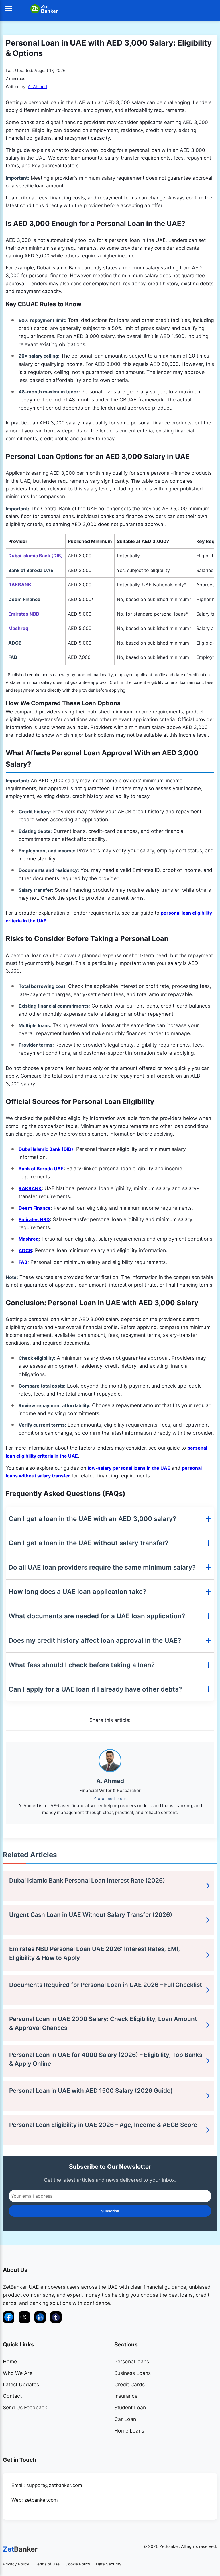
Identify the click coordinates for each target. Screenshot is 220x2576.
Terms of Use (47, 2564)
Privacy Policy (16, 2564)
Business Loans (132, 2373)
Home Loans (129, 2431)
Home (10, 2361)
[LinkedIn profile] (40, 2317)
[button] (9, 9)
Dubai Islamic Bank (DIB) (46, 1149)
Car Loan (125, 2419)
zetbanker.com (41, 2500)
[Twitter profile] (24, 2317)
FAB (23, 1262)
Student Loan (130, 2407)
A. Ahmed (37, 87)
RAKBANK (30, 1188)
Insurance (126, 2396)
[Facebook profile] (9, 2317)
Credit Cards (129, 2384)
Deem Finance (35, 1208)
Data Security (109, 2564)
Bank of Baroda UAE (41, 1169)
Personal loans (132, 2361)
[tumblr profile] (56, 2317)
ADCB (25, 1250)
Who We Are (18, 2373)
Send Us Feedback (25, 2407)
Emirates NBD (34, 1219)
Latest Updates (21, 2384)
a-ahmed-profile (113, 1799)
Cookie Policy (78, 2564)
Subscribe (110, 2211)
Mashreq (29, 1239)
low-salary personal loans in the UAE (129, 1468)
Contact (12, 2396)
